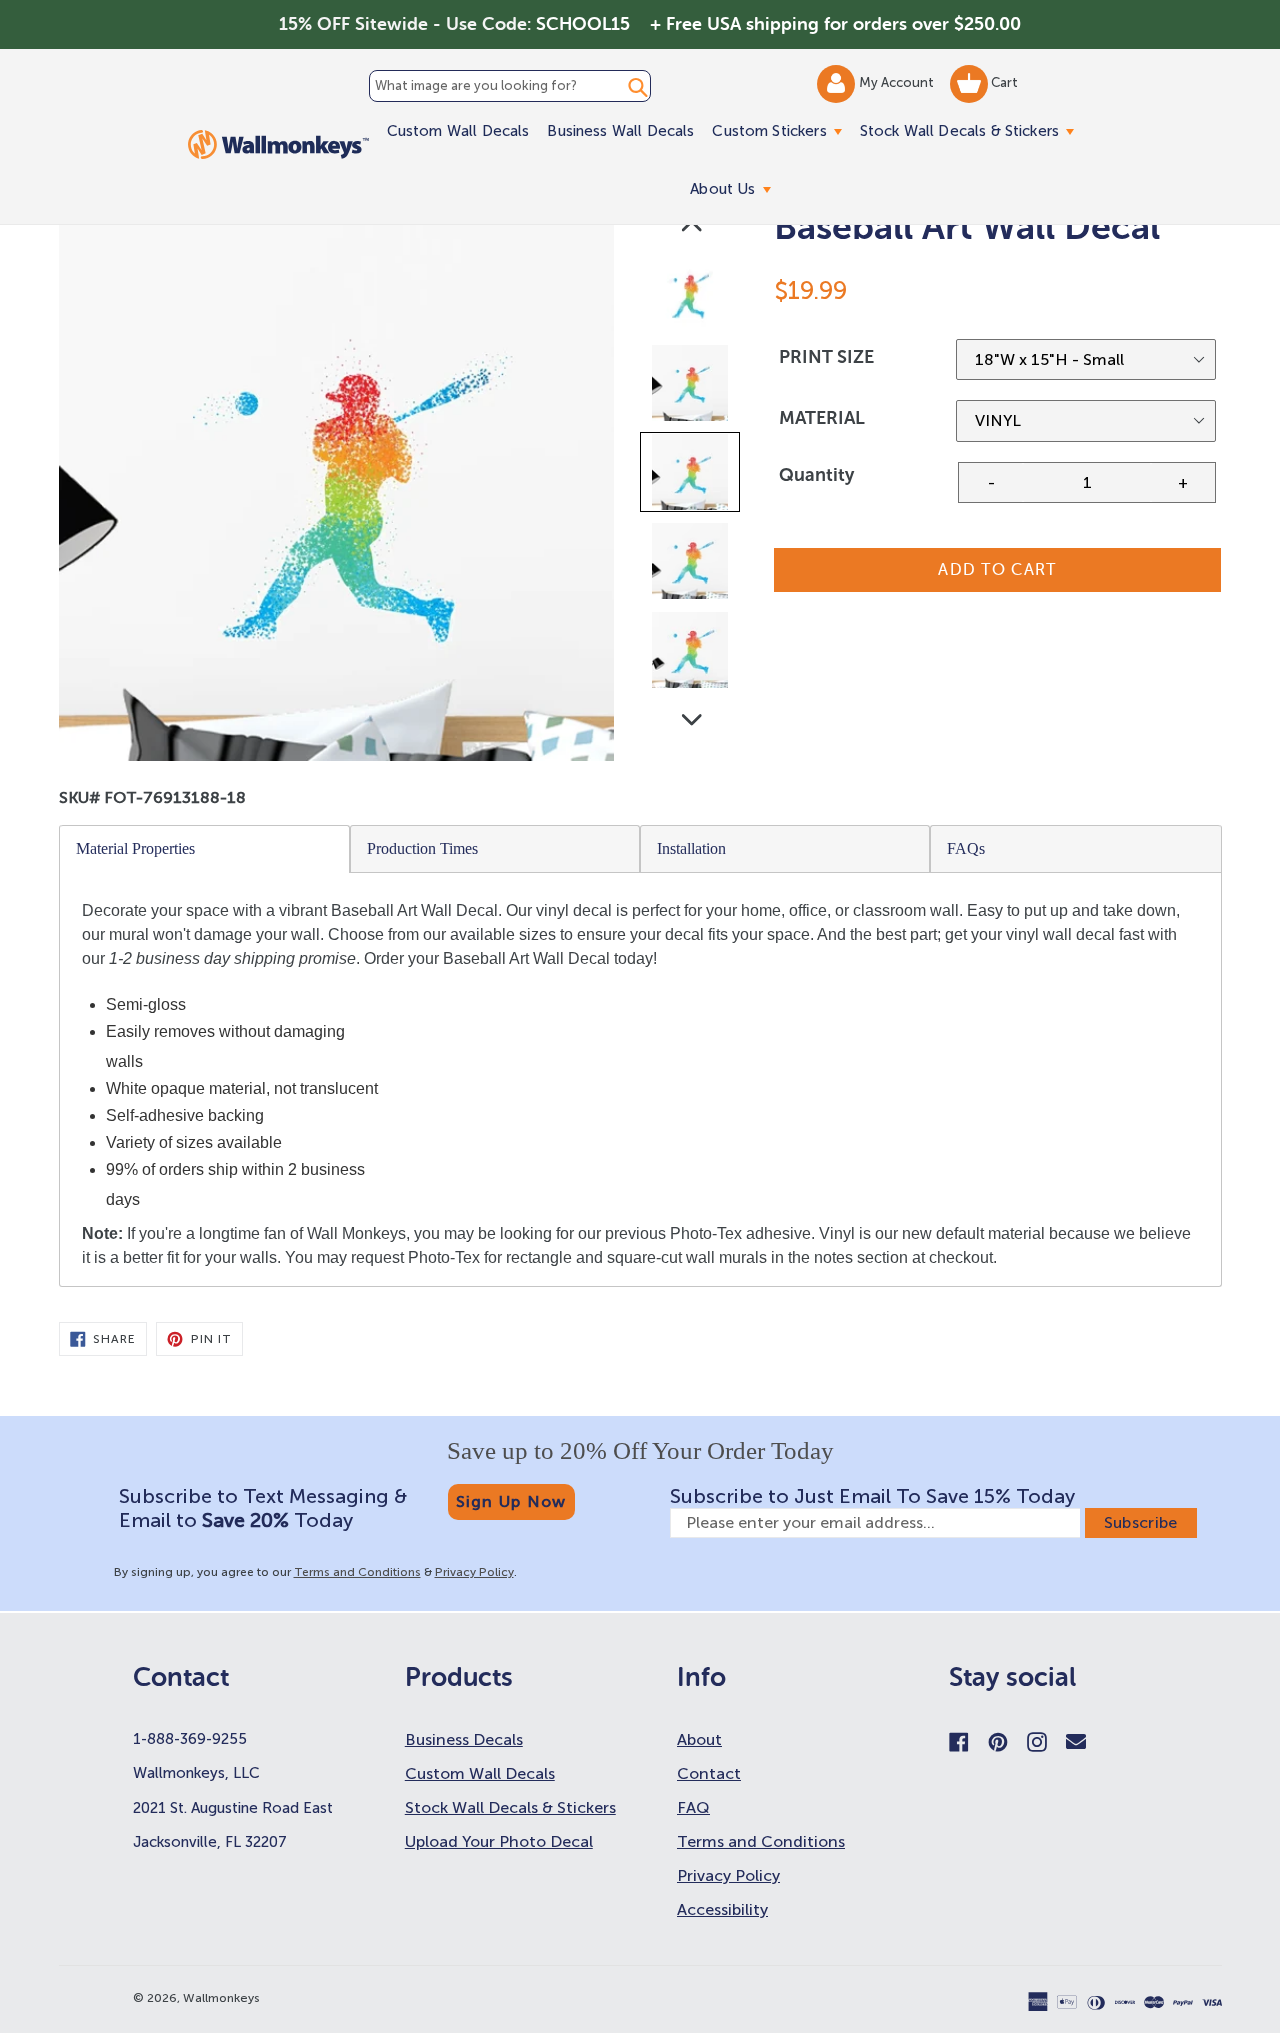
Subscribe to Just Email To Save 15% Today (872, 1496)
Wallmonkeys (221, 1998)
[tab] (205, 849)
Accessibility (722, 1909)
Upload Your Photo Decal (499, 1841)
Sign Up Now (511, 1501)
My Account (898, 82)
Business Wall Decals (620, 131)
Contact (709, 1773)
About (699, 1739)
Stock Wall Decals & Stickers (971, 130)
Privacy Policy (474, 1572)
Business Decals (464, 1739)
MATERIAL (822, 418)
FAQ (693, 1807)
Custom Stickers (781, 130)
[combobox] (510, 86)
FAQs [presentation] (966, 848)
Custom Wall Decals (458, 131)
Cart (1003, 82)
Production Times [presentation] (422, 848)
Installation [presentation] (691, 848)
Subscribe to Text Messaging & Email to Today (263, 1508)
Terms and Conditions (357, 1572)
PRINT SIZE (826, 357)
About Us (734, 188)
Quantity (816, 475)
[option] (691, 298)
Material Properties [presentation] (135, 848)
